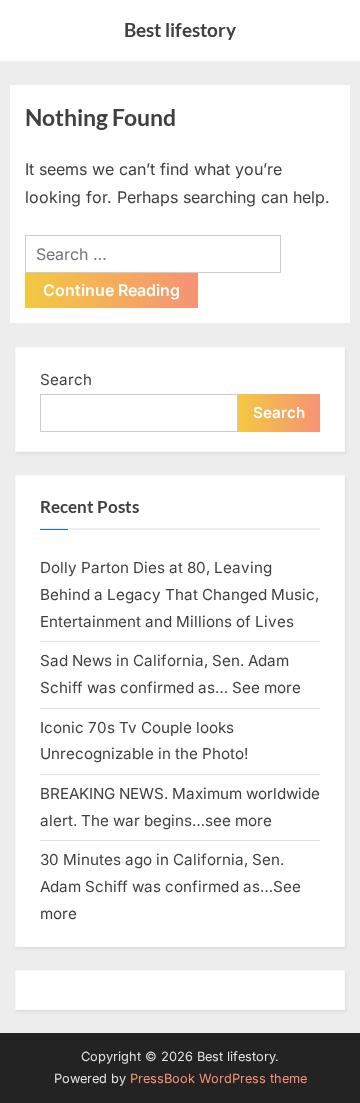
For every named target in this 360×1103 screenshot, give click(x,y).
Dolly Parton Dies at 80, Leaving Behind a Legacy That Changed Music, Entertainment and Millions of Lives (179, 594)
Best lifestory (180, 29)
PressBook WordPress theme (218, 1078)
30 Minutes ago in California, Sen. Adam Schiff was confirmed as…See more (170, 886)
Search (66, 379)
